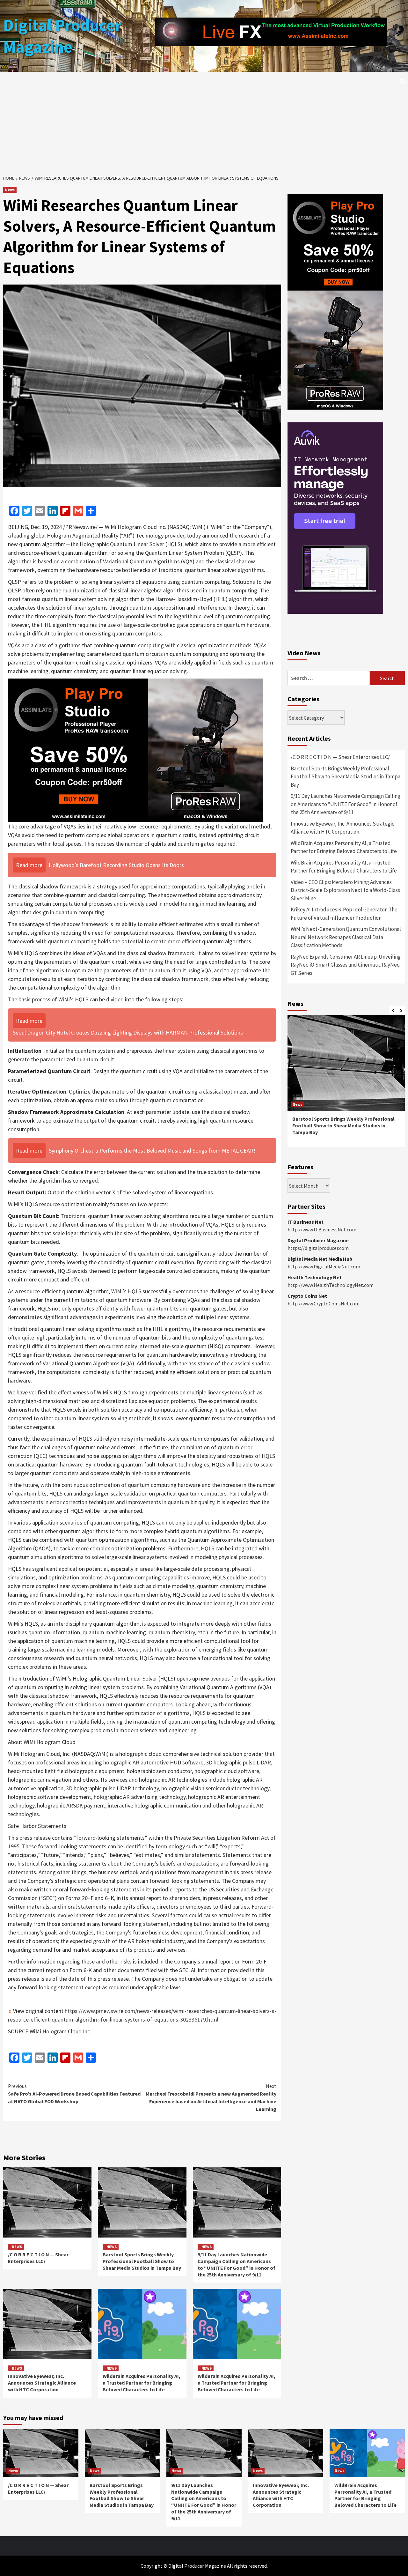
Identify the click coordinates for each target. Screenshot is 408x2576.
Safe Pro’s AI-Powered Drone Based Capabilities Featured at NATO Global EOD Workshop (74, 2094)
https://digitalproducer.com (318, 1248)
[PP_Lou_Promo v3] (135, 750)
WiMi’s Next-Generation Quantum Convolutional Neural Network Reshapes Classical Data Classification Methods (346, 937)
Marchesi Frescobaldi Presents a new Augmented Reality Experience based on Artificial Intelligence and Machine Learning (211, 2097)
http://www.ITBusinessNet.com (322, 1229)
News (10, 190)
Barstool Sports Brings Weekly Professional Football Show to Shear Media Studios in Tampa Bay (142, 2261)
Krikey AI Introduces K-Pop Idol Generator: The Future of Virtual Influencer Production (344, 914)
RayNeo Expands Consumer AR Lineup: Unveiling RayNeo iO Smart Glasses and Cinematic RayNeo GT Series (346, 965)
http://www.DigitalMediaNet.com (324, 1266)
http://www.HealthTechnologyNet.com (331, 1285)
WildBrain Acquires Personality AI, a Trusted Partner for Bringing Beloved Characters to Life (142, 2383)
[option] (346, 1084)
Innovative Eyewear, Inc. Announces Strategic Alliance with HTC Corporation (42, 2383)
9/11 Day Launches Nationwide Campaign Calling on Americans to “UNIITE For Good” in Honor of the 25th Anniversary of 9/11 (237, 2264)
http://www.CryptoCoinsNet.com (324, 1303)
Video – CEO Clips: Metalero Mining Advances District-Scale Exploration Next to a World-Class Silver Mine (345, 890)
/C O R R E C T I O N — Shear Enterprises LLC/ (38, 2258)
